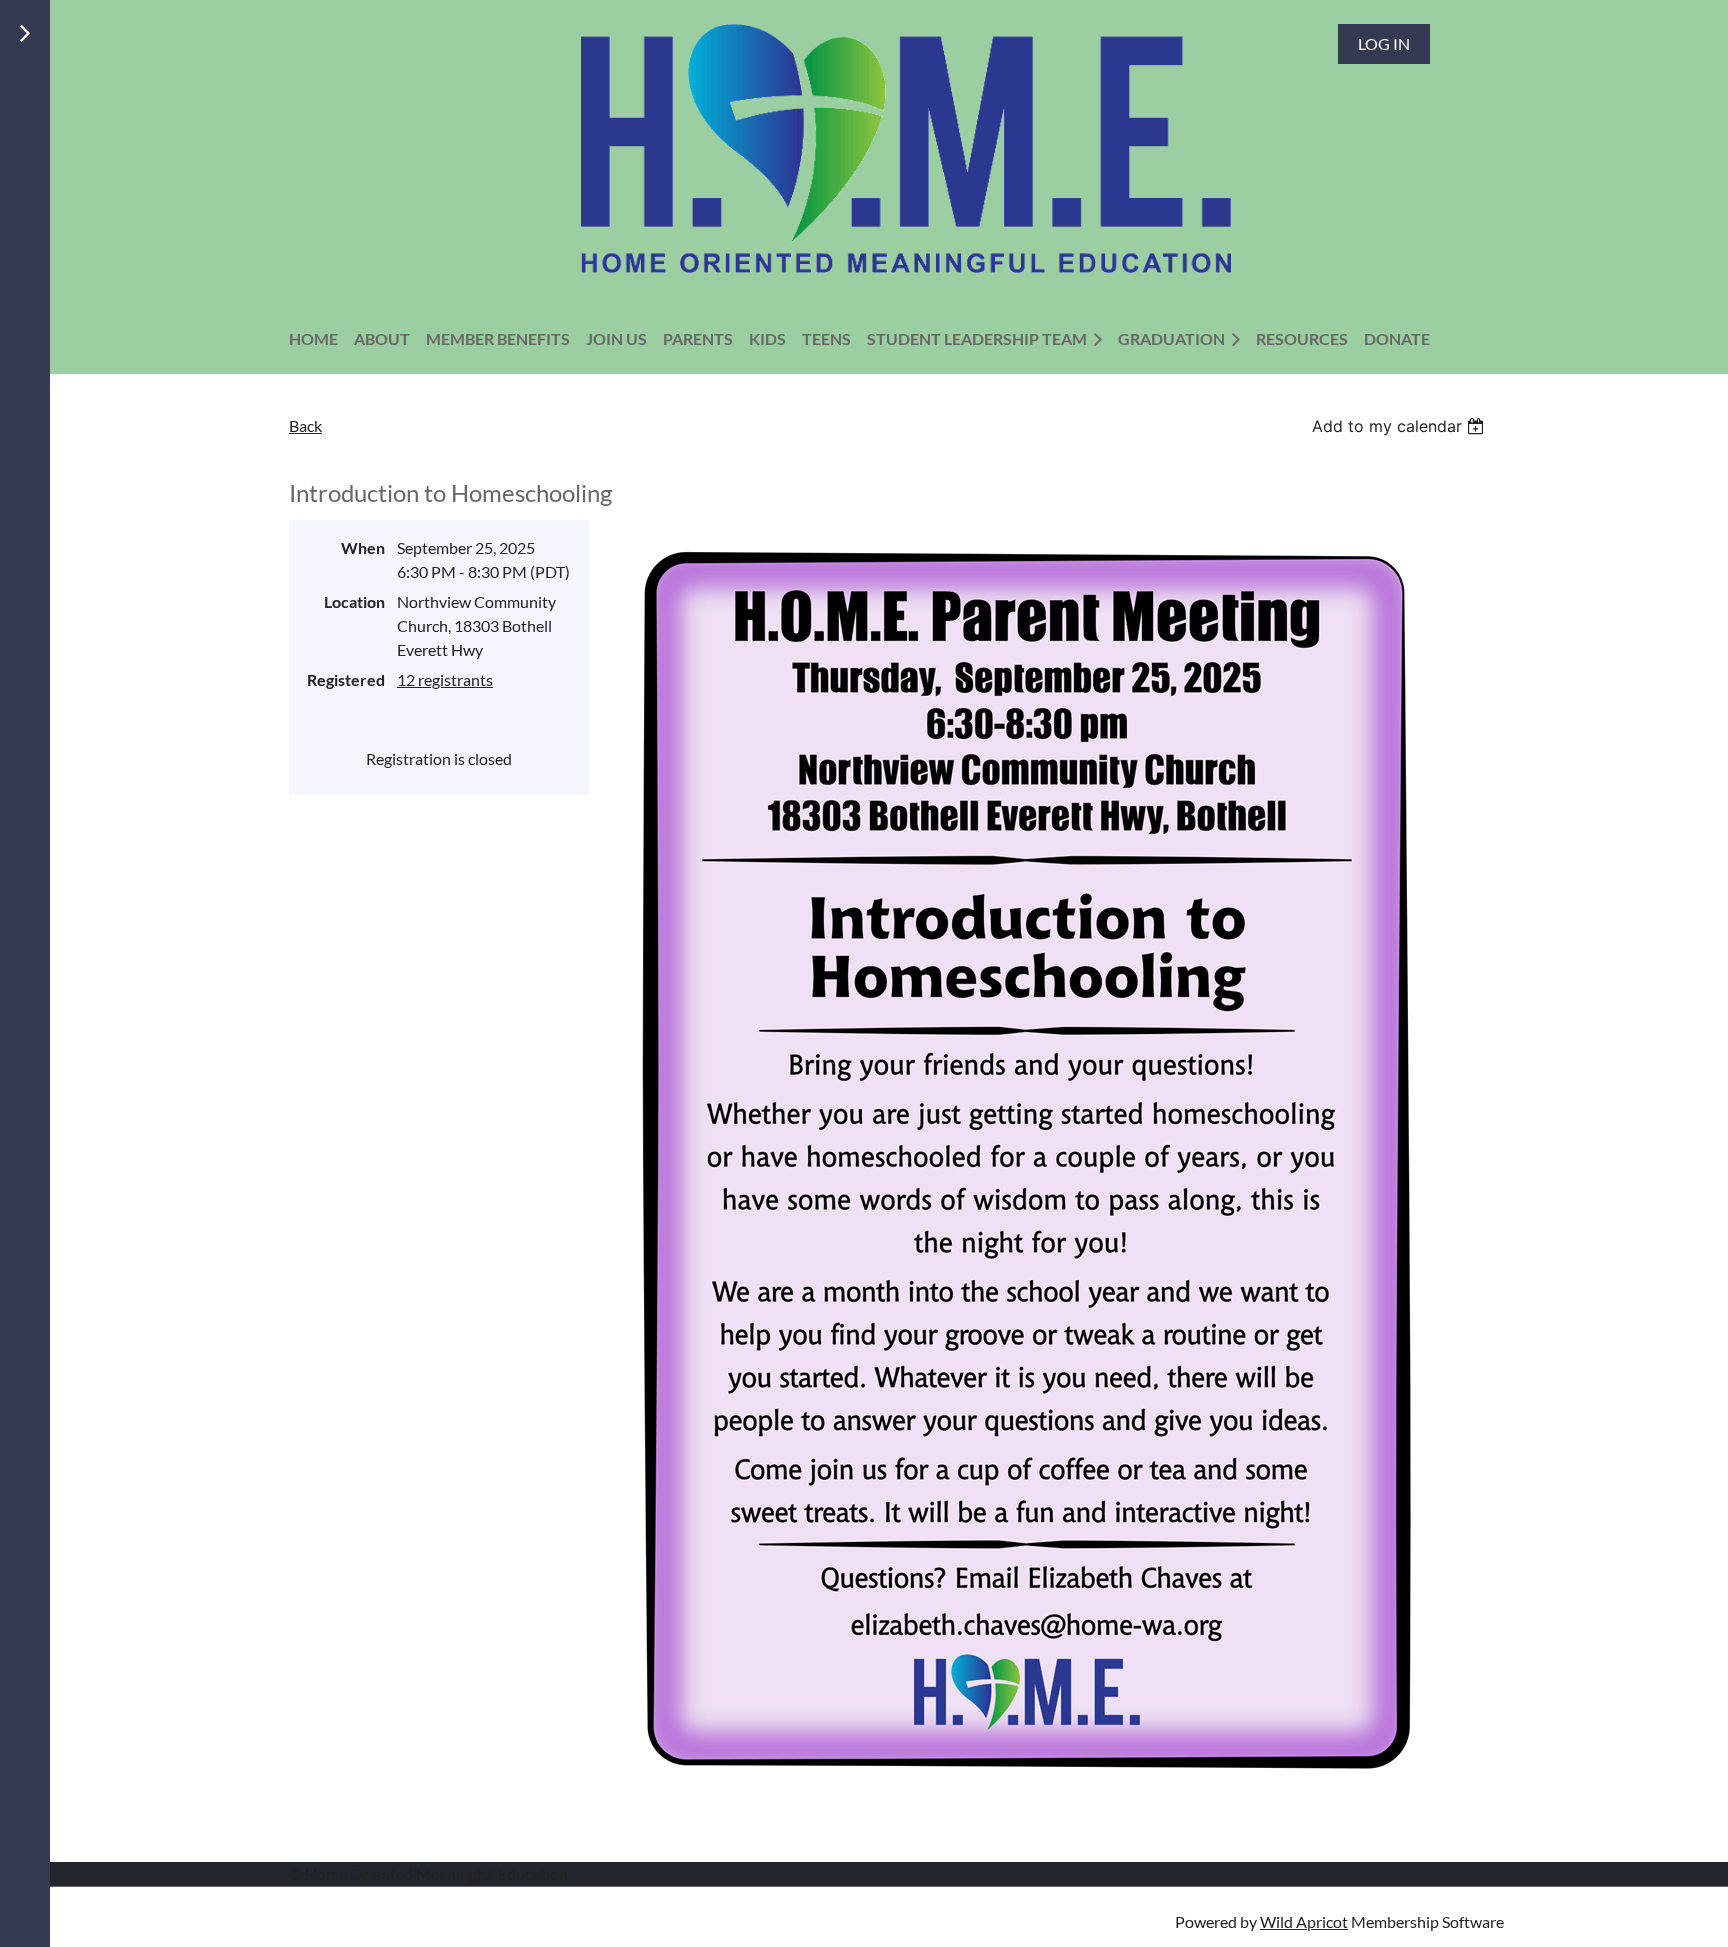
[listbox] (1400, 426)
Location (354, 601)
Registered (346, 679)
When (363, 547)
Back (305, 425)
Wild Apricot (1304, 1921)
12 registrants (445, 679)
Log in (1384, 43)
